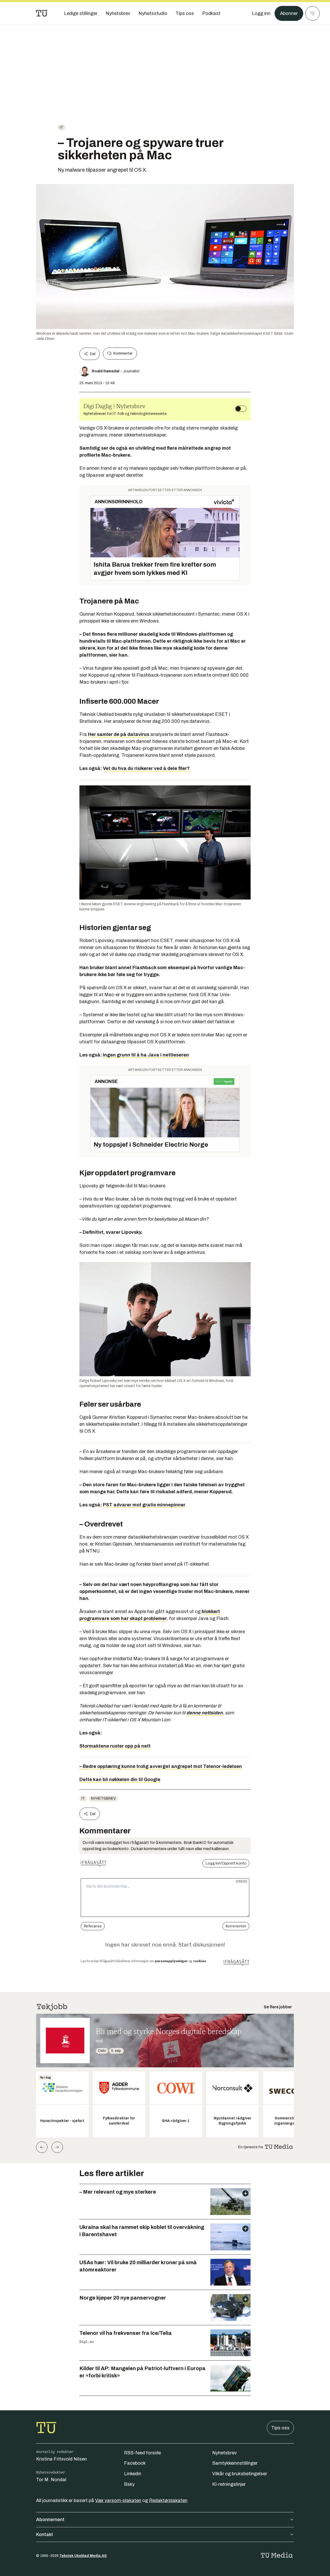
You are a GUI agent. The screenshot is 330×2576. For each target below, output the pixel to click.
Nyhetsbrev (103, 1798)
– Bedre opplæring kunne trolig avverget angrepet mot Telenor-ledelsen (161, 1766)
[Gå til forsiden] (42, 13)
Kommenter (123, 353)
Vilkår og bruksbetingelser (240, 2474)
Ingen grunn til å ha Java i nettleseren (146, 1055)
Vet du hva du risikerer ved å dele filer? (146, 768)
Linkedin (133, 2474)
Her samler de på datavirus (119, 734)
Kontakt (45, 2535)
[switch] (241, 409)
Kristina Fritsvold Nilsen (61, 2459)
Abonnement (50, 2520)
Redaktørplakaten (168, 2501)
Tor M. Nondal (51, 2480)
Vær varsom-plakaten (118, 2501)
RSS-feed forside (142, 2453)
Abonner (289, 13)
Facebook (135, 2463)
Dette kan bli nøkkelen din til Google (120, 1780)
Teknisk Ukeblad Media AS (83, 2556)
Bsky (129, 2484)
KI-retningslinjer (229, 2484)
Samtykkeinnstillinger (235, 2463)
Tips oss (280, 2428)
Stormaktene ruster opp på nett (115, 1746)
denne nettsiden (205, 1713)
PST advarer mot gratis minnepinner (144, 1505)
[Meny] (312, 13)
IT (61, 127)
